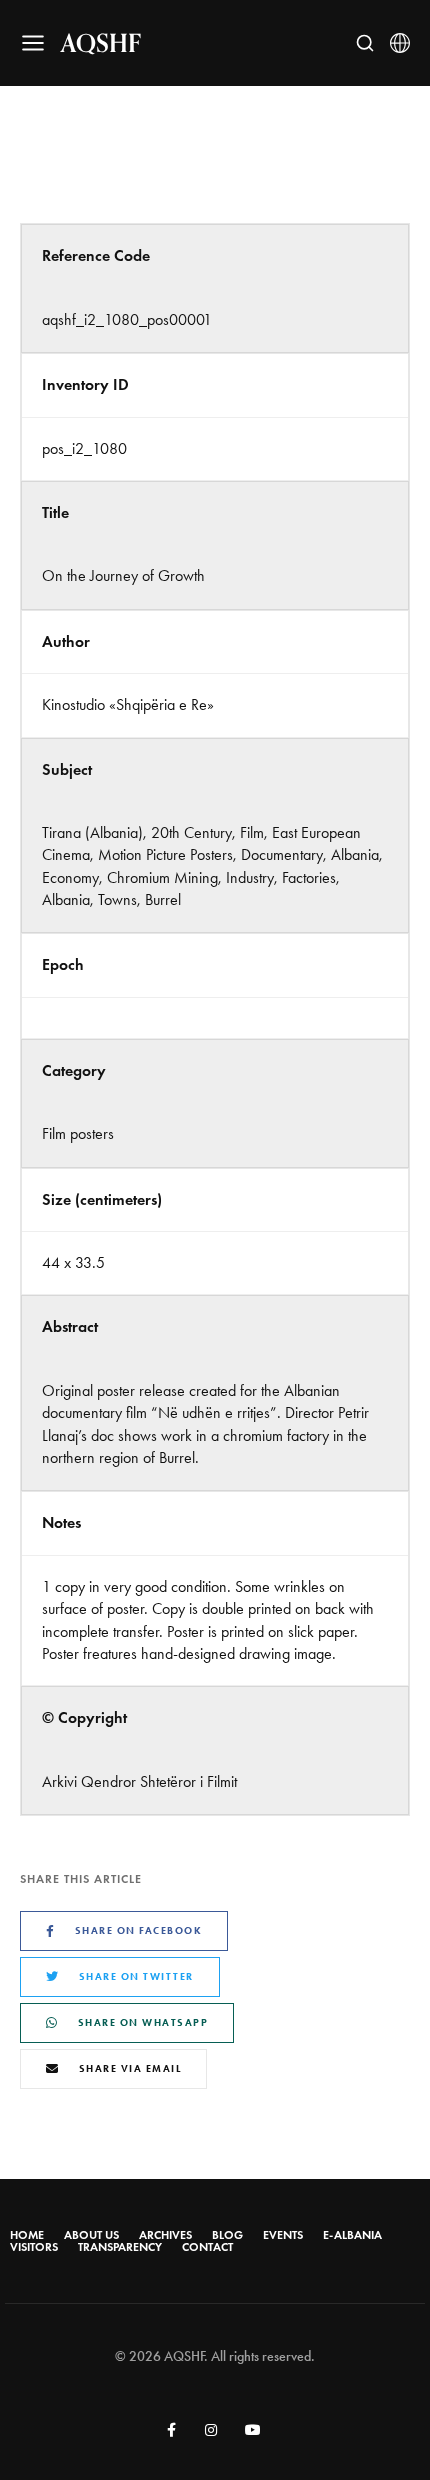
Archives (165, 2235)
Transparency (120, 2247)
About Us (91, 2235)
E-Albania (352, 2235)
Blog (227, 2235)
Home (27, 2235)
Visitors (34, 2247)
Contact (207, 2247)
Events (283, 2235)
